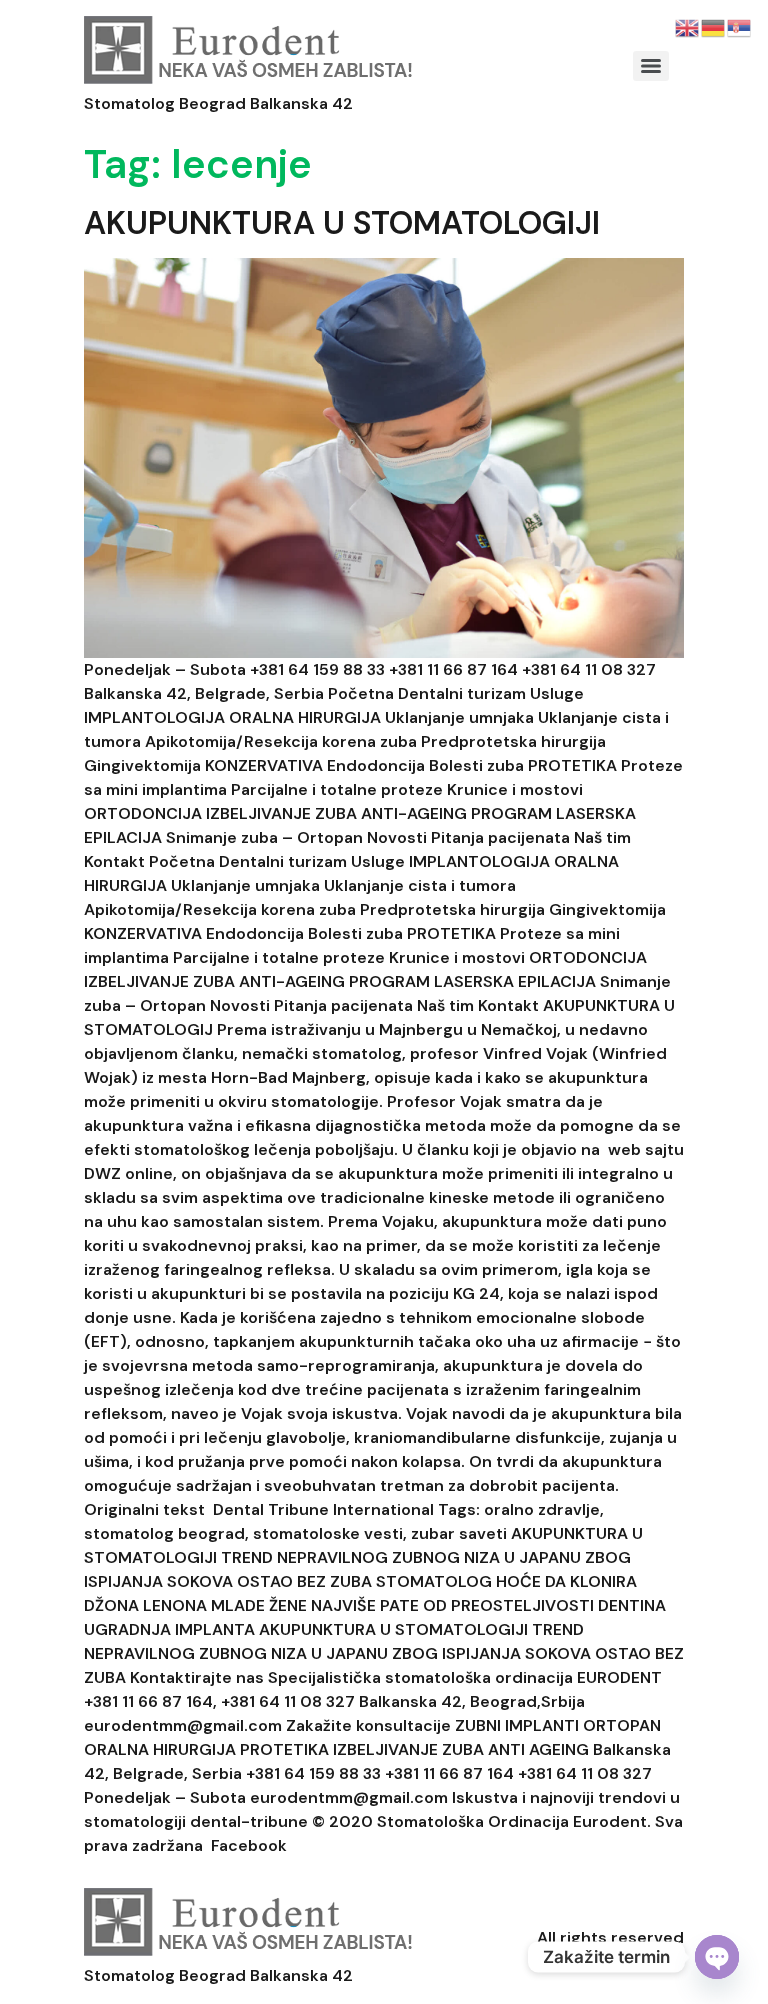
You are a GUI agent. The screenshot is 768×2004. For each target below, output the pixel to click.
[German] (714, 26)
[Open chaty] (717, 1957)
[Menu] (651, 66)
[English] (688, 26)
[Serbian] (740, 26)
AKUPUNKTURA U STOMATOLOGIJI (342, 223)
